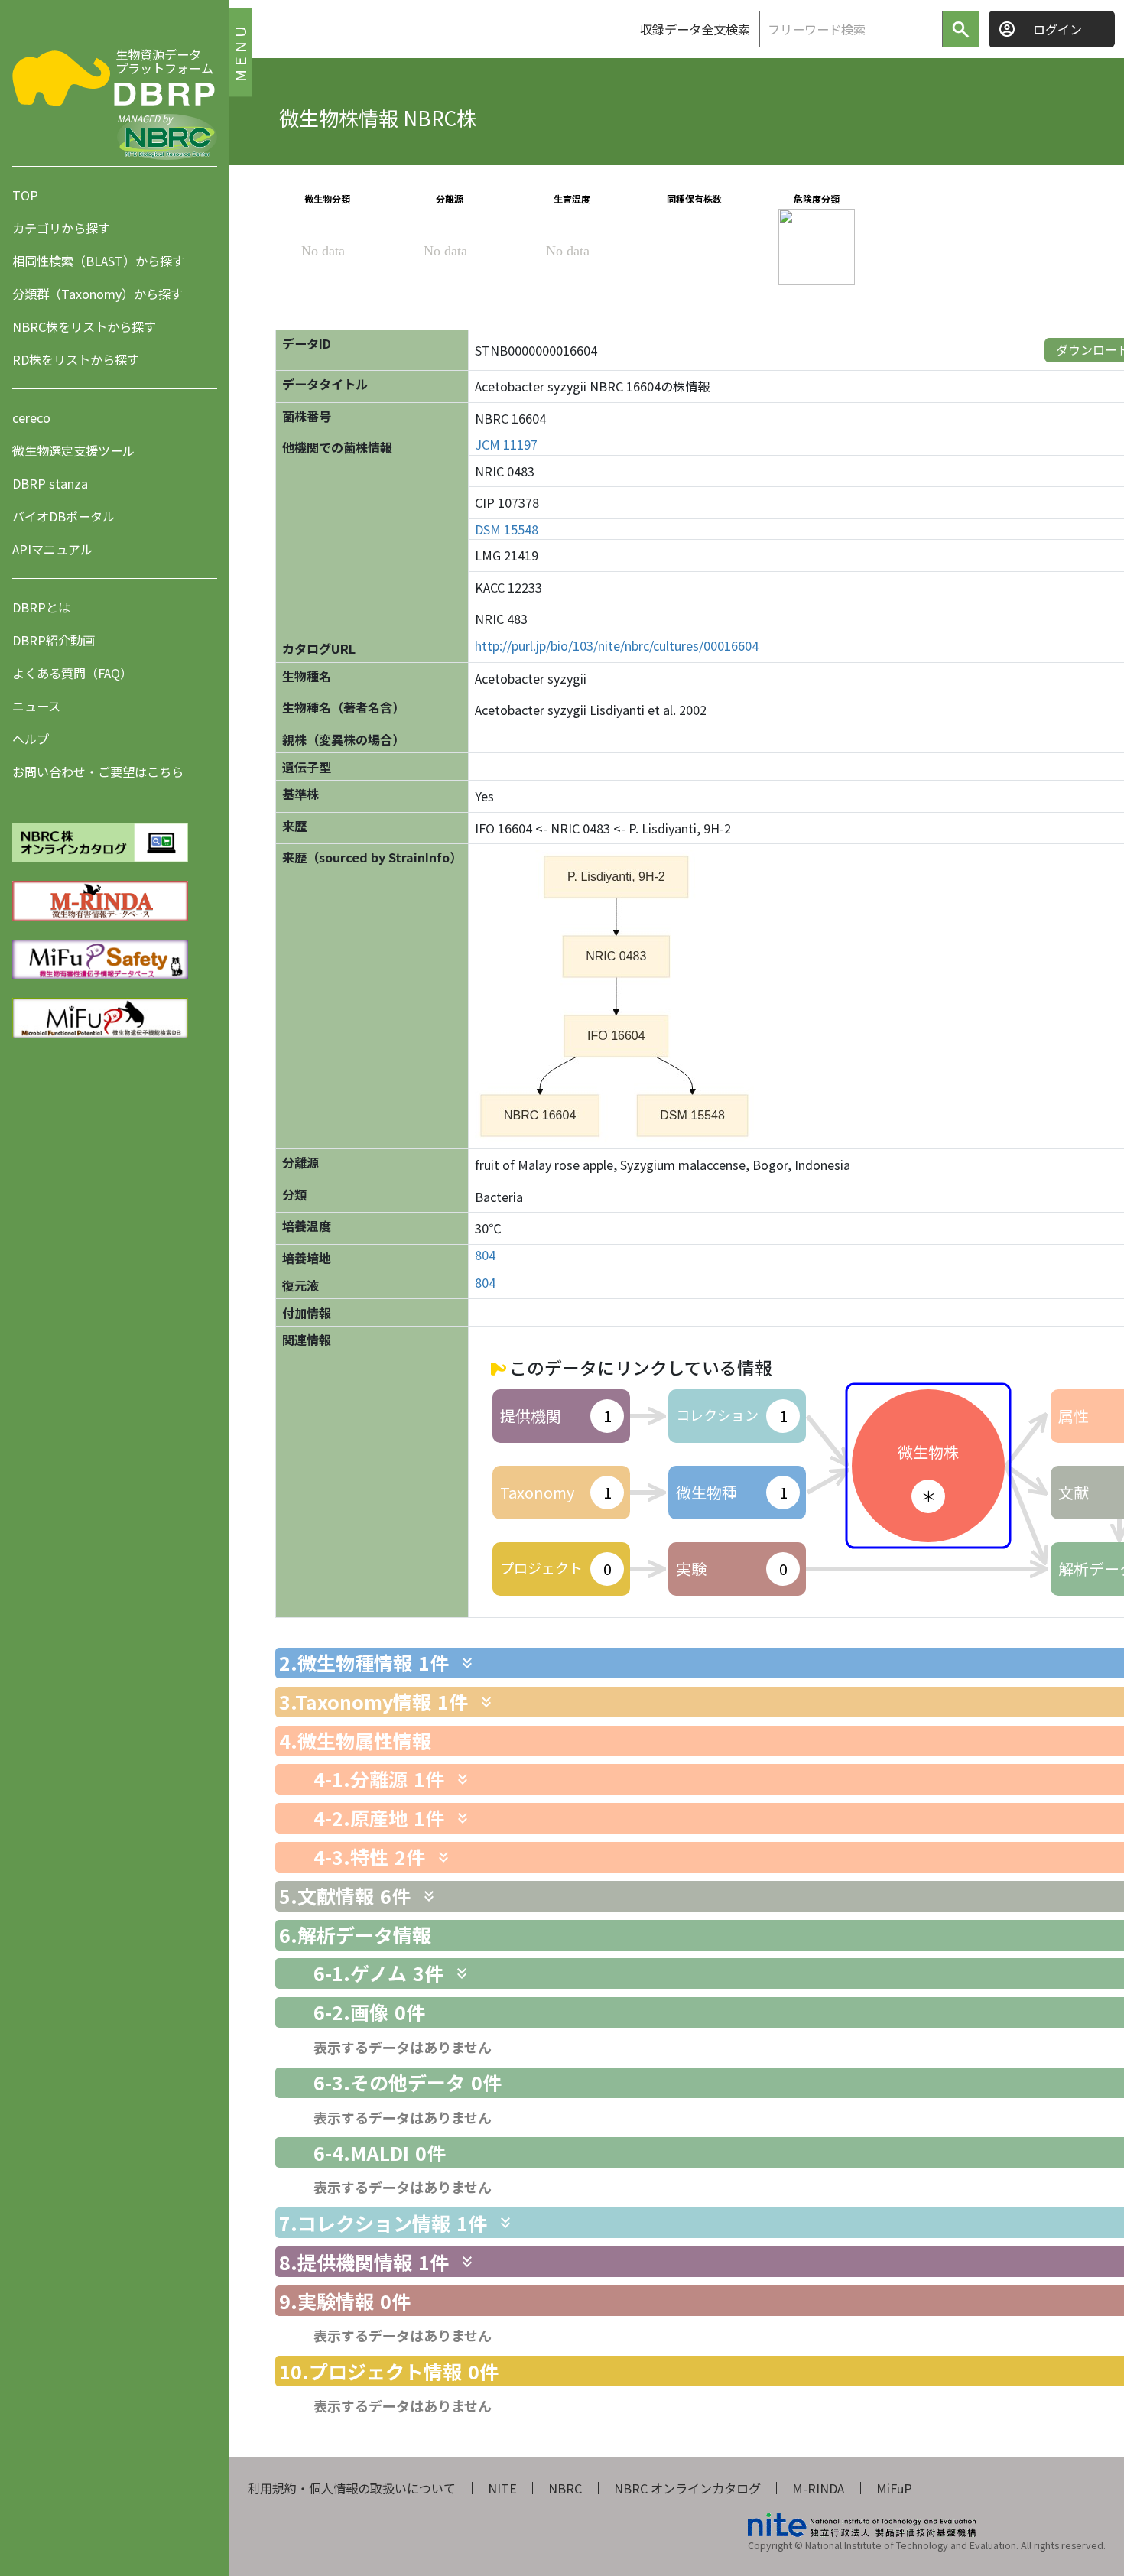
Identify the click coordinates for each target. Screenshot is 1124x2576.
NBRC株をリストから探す (84, 326)
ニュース (36, 706)
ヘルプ (31, 739)
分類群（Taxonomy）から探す (97, 294)
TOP (25, 195)
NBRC (565, 2488)
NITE (502, 2488)
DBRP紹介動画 (54, 640)
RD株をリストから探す (76, 359)
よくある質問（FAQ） (72, 673)
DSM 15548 (507, 529)
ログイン (1057, 29)
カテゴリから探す (61, 228)
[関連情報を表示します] (467, 1663)
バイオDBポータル (63, 516)
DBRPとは (41, 607)
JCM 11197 (506, 445)
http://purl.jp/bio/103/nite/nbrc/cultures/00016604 (617, 646)
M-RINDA (818, 2488)
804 (485, 1255)
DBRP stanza (50, 483)
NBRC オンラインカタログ (687, 2488)
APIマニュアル (52, 549)
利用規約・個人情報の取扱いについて (352, 2488)
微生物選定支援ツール (73, 450)
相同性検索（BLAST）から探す (98, 261)
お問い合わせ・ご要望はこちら (98, 772)
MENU (240, 52)
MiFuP (894, 2488)
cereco (31, 417)
